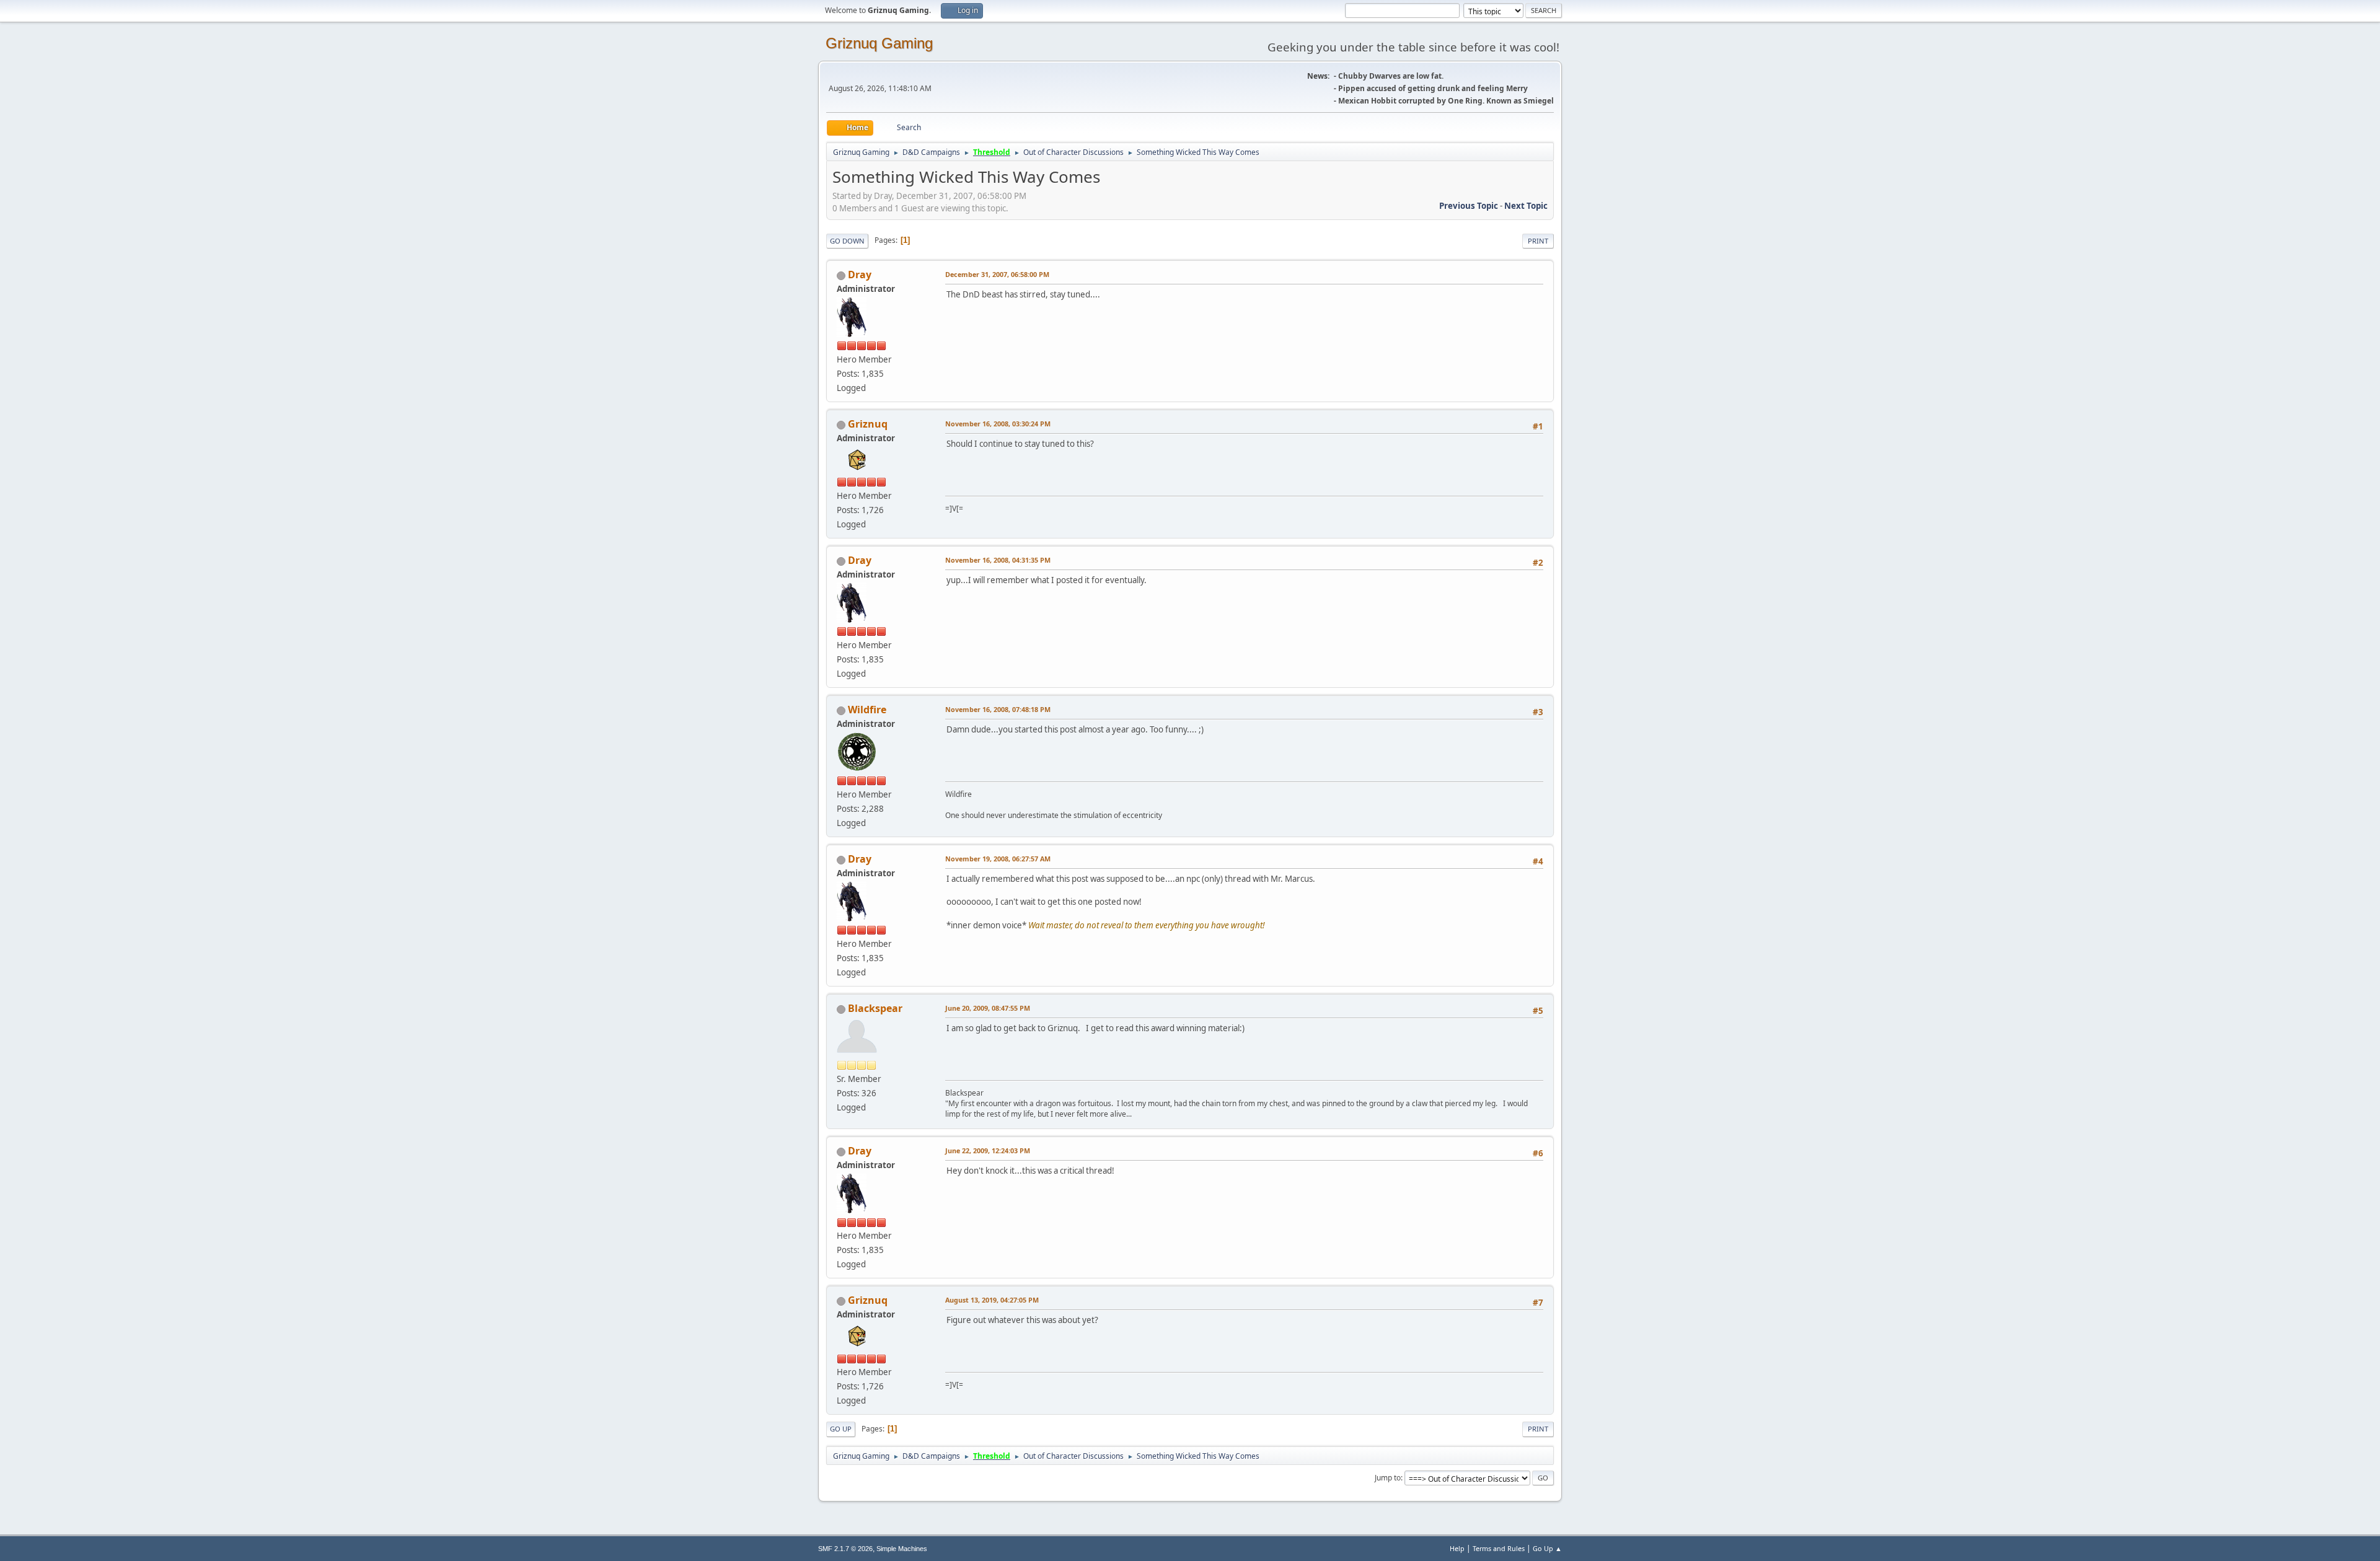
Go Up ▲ (1547, 1548)
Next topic (1526, 206)
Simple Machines (902, 1549)
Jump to (1388, 1478)
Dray (860, 275)
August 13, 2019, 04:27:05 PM (992, 1300)
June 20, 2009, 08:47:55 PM (988, 1008)
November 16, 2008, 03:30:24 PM (998, 424)
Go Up (841, 1429)
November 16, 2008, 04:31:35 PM (998, 560)
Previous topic (1469, 206)
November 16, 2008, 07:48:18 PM (998, 709)
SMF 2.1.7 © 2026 (845, 1549)
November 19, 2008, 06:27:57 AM (998, 859)
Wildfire (867, 710)
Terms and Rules (1499, 1548)
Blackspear (875, 1008)
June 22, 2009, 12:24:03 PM (988, 1150)
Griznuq (868, 424)
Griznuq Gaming (879, 43)
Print (1538, 241)
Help (1457, 1548)
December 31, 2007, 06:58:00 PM (997, 274)
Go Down (847, 241)
